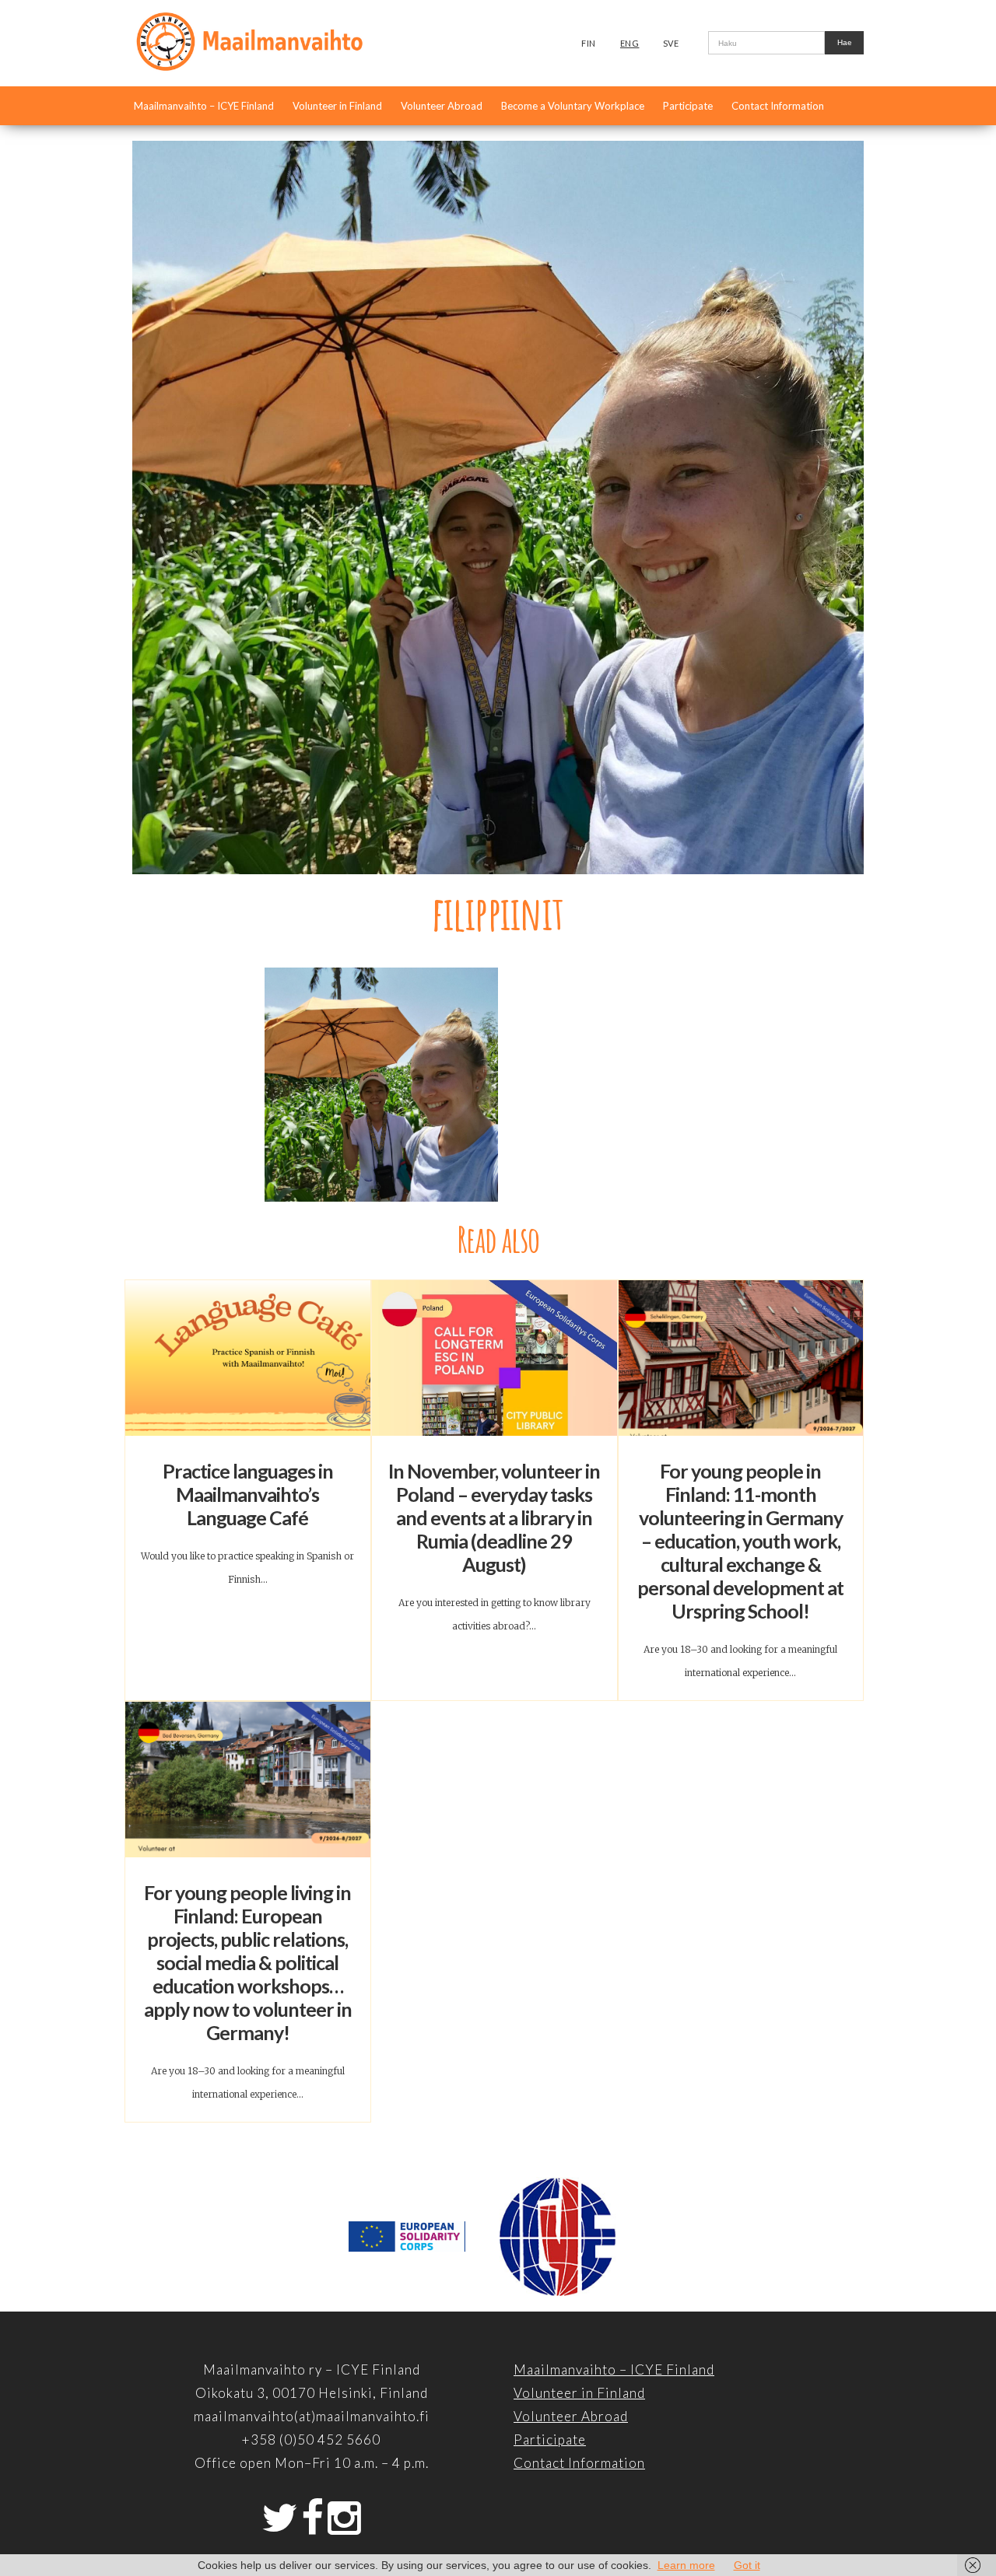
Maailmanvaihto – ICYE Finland (204, 106)
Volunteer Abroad (442, 106)
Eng (630, 43)
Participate (688, 106)
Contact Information (778, 106)
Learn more (686, 2565)
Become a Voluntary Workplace (573, 106)
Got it (747, 2565)
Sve (671, 43)
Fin (589, 43)
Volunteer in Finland (337, 106)
